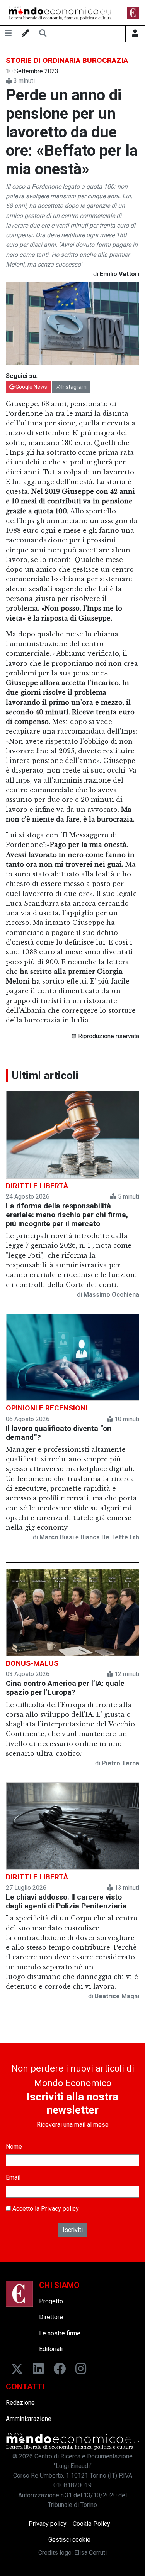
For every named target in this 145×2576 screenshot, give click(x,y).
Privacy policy (60, 2209)
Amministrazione (29, 2419)
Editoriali (51, 2349)
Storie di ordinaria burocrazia (67, 60)
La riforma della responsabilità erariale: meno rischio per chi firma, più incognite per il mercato (67, 1215)
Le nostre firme (60, 2333)
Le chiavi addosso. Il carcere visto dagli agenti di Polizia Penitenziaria (66, 1901)
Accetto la (45, 2209)
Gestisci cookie (69, 2540)
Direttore (51, 2317)
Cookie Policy (91, 2524)
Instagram (73, 387)
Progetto (51, 2301)
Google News (31, 387)
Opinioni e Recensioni (47, 1408)
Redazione (20, 2403)
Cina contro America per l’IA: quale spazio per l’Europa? (65, 1688)
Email (13, 2177)
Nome (14, 2147)
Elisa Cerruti (90, 2553)
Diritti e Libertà (37, 1186)
